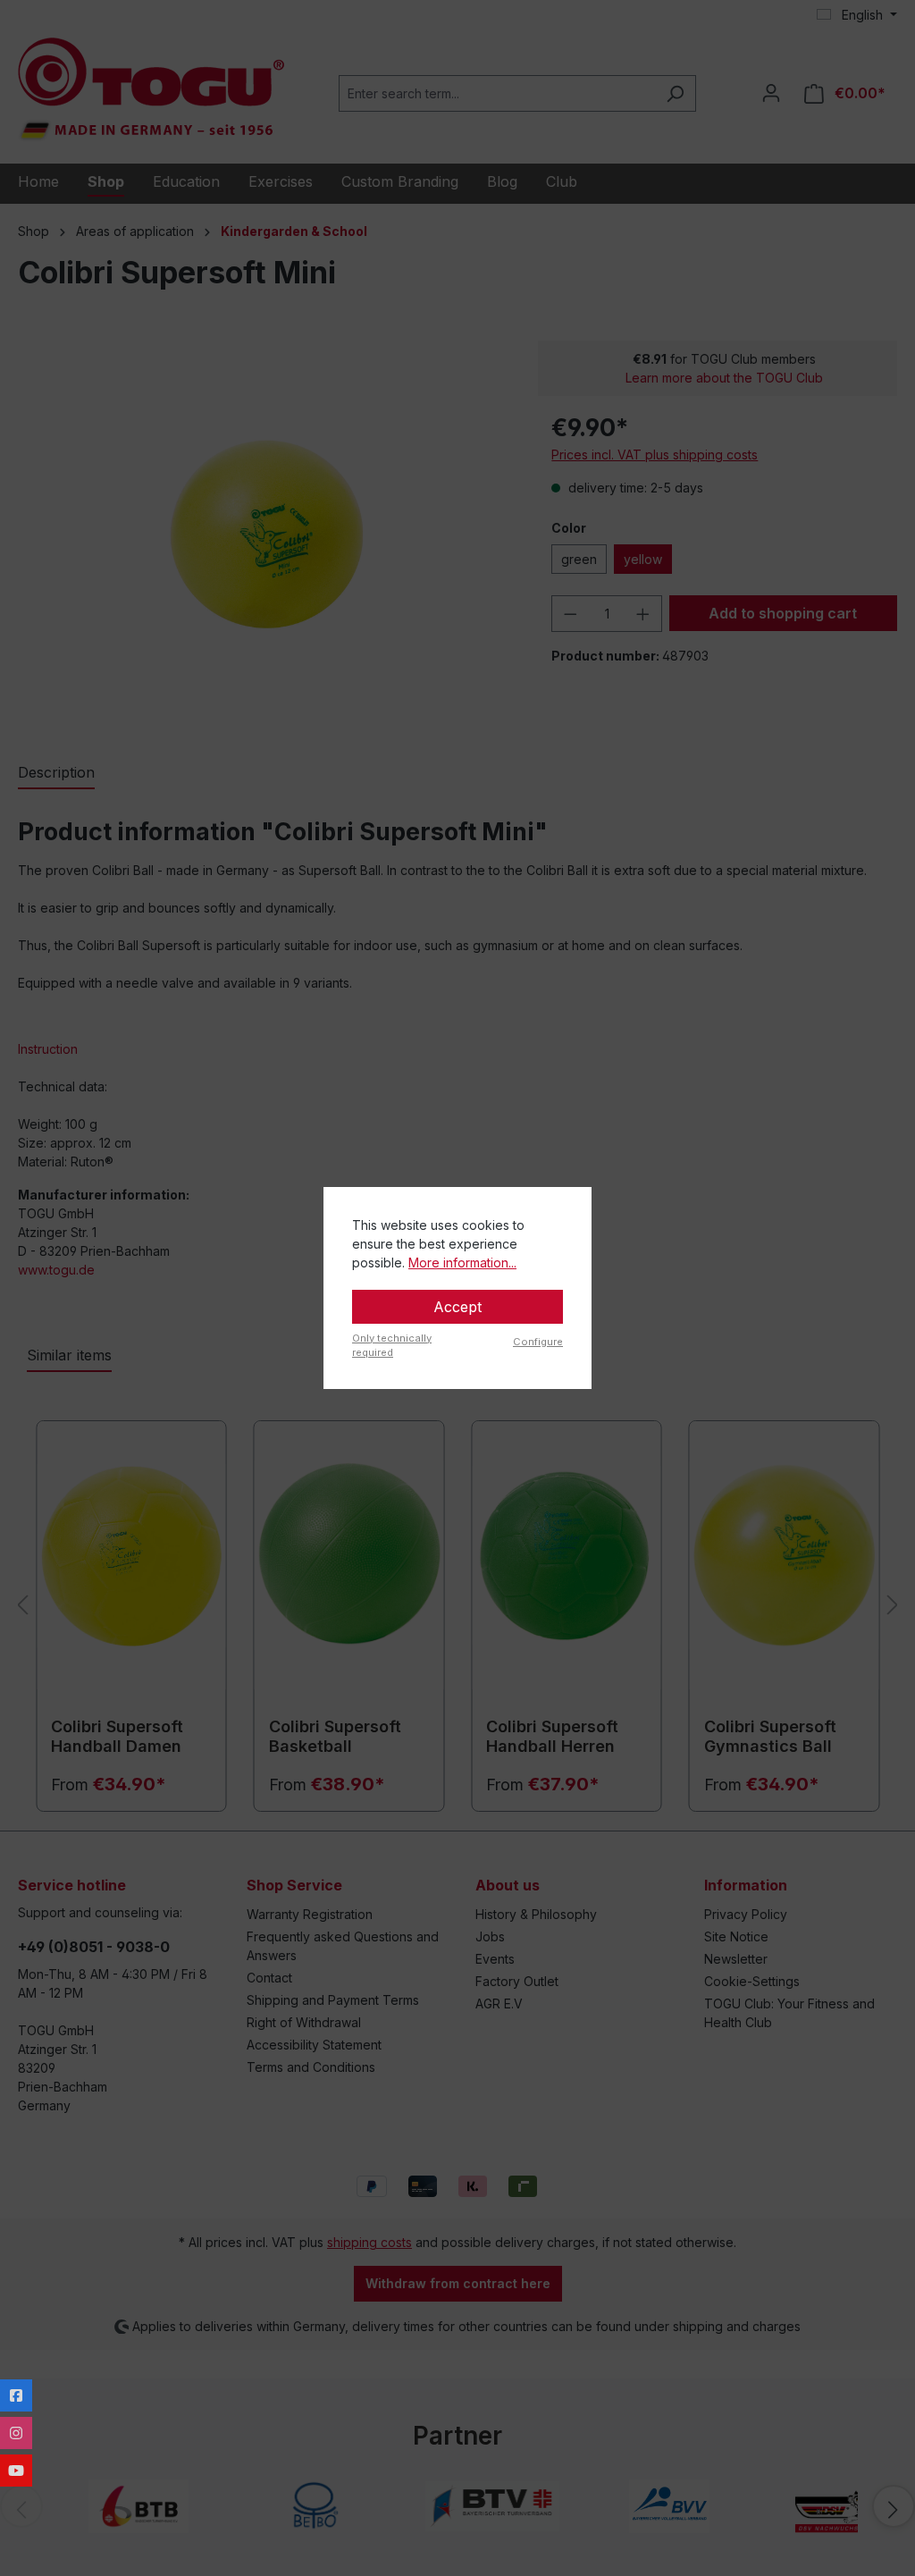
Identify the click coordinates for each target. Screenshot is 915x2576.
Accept (457, 1307)
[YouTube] (16, 2471)
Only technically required (392, 1346)
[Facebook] (16, 2395)
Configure (538, 1342)
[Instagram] (16, 2433)
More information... (462, 1263)
